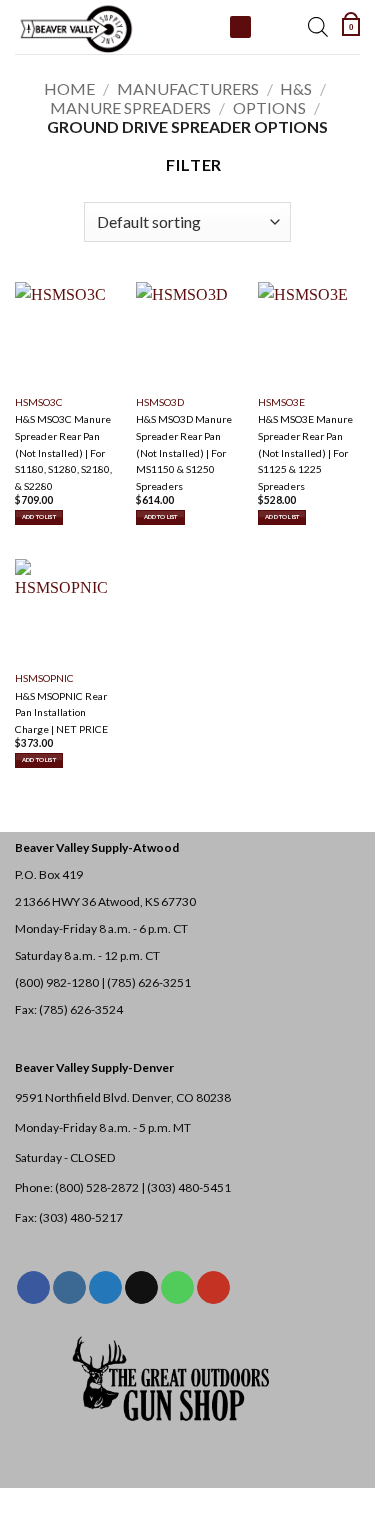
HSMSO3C (39, 402)
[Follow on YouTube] (213, 1288)
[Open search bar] (318, 27)
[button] (351, 27)
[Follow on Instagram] (69, 1288)
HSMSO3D (160, 402)
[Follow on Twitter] (105, 1288)
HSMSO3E (281, 402)
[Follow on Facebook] (33, 1288)
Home (69, 88)
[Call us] (177, 1288)
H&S (296, 88)
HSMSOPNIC (44, 678)
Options (269, 107)
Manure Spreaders (130, 107)
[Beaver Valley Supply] (115, 27)
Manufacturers (188, 88)
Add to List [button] (39, 516)
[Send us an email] (141, 1288)
